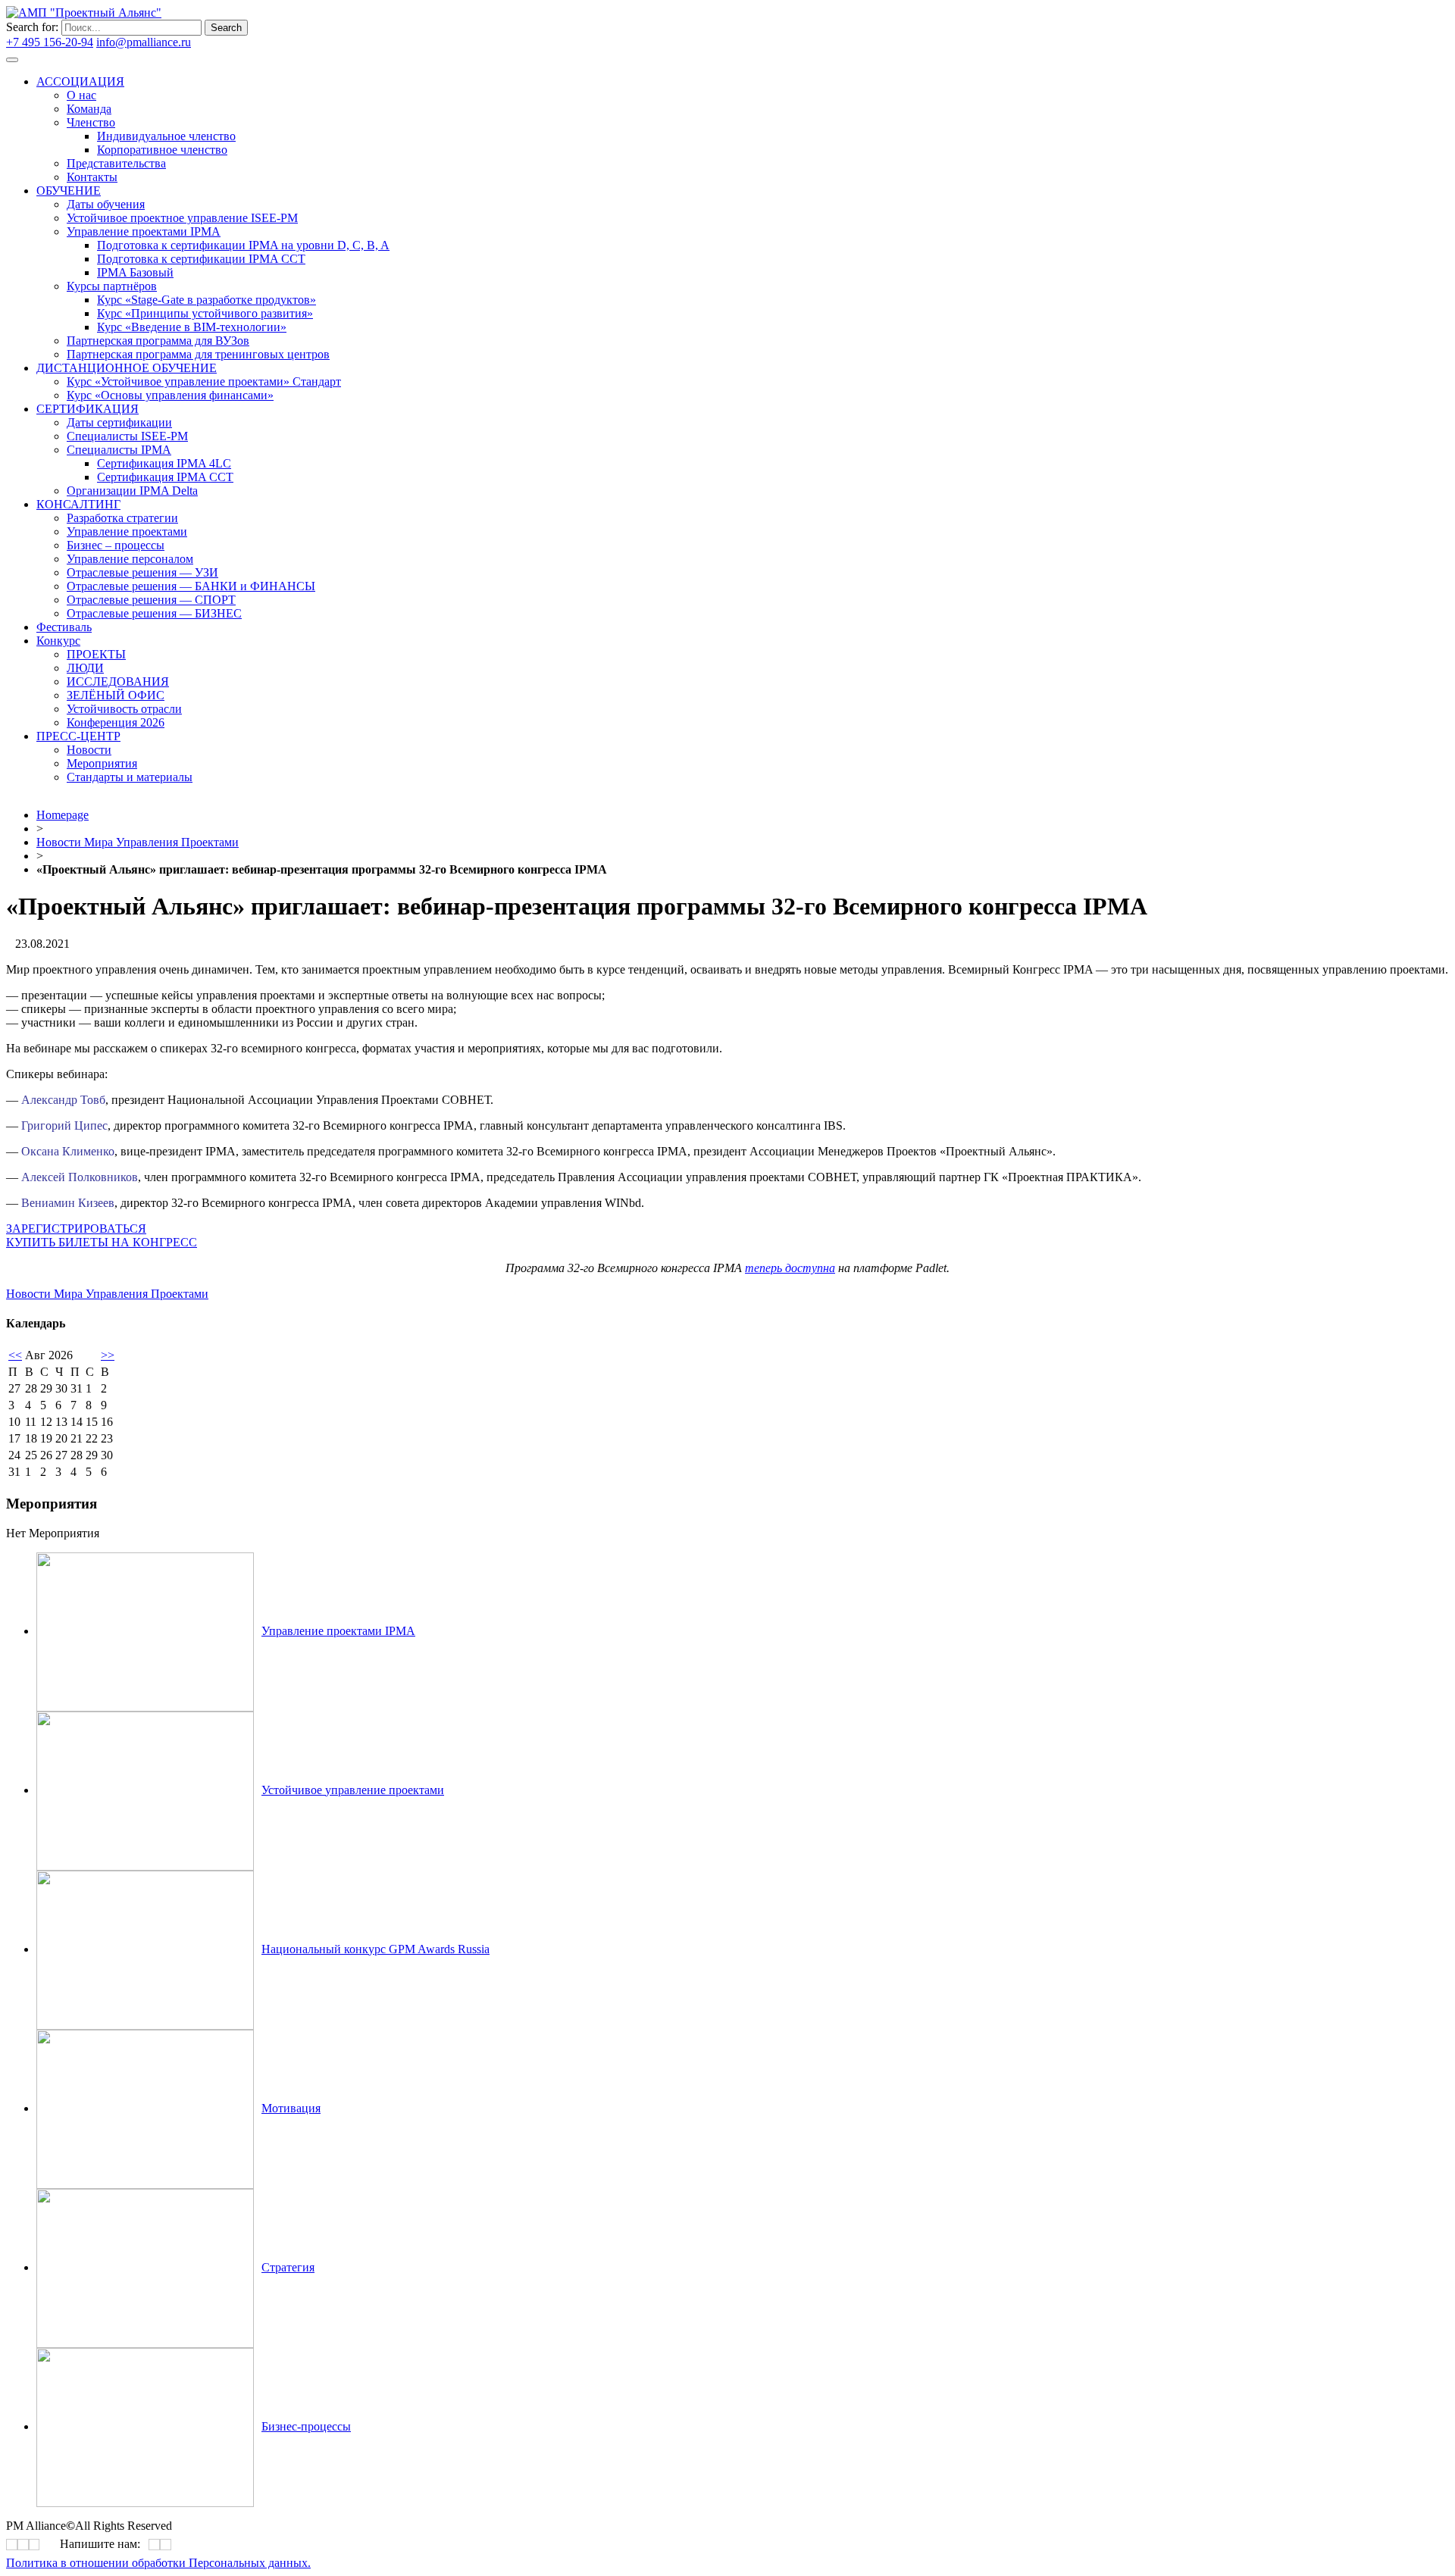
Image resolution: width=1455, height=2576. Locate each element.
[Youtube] (402, 430)
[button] (76, 1229)
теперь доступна (790, 1268)
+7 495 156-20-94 (50, 42)
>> (108, 1355)
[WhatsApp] (154, 2545)
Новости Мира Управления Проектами (138, 842)
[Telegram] (396, 430)
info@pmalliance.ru (144, 42)
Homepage (63, 815)
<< (15, 1355)
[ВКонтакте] (392, 430)
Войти (211, 42)
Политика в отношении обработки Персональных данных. (158, 2563)
